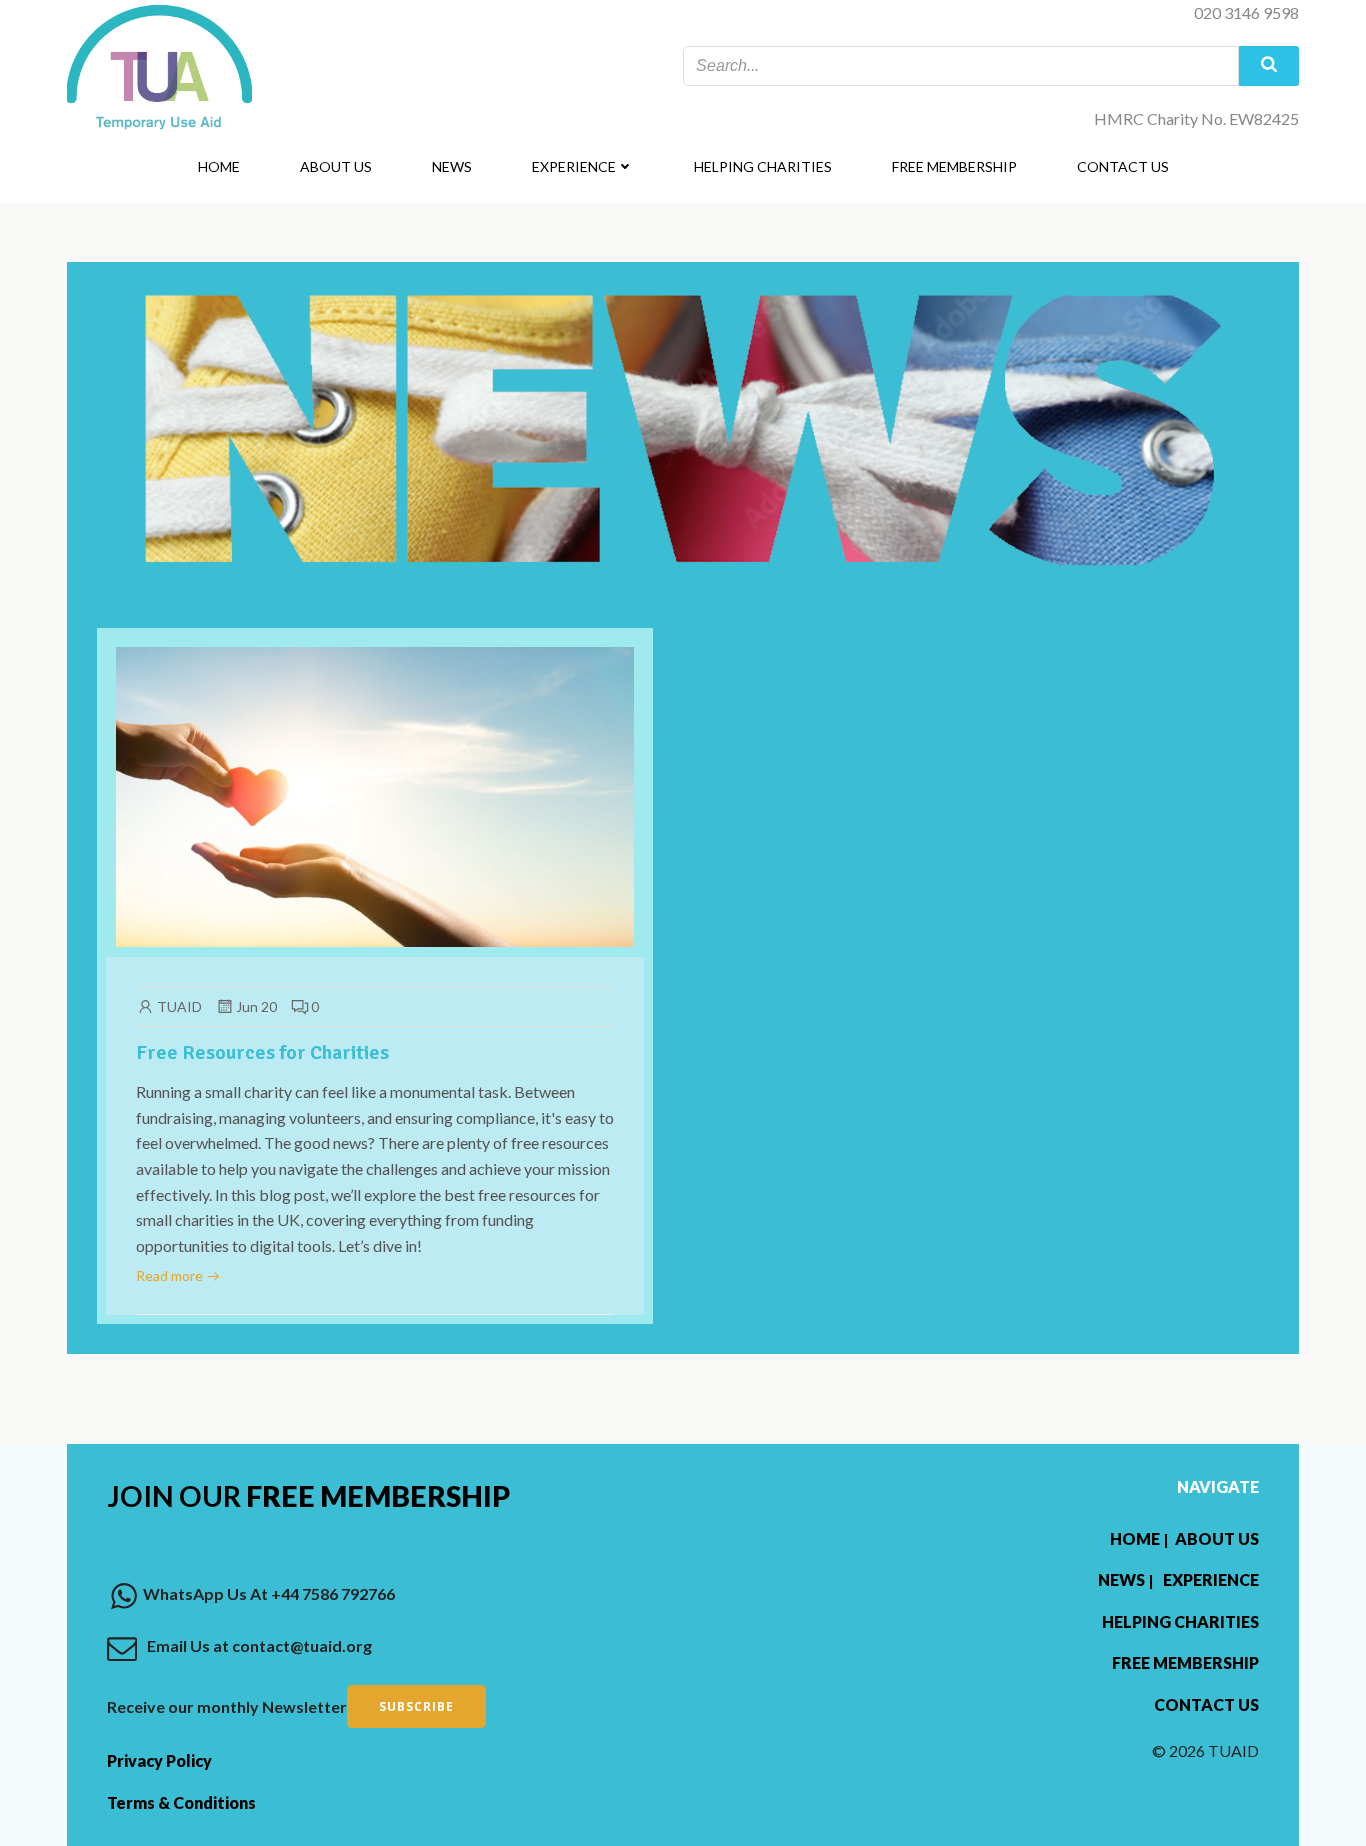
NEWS (452, 166)
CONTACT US (1123, 166)
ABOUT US (336, 166)
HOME (219, 166)
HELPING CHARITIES (763, 166)
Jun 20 (256, 1006)
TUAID (179, 1006)
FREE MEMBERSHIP (954, 166)
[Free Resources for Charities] (375, 794)
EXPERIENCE (574, 166)
